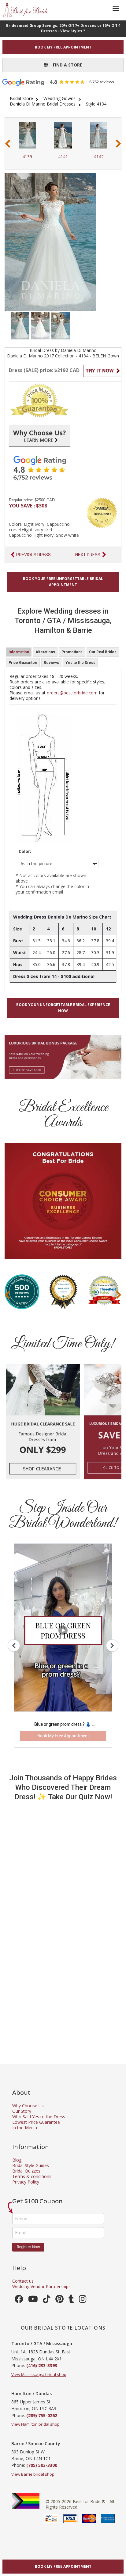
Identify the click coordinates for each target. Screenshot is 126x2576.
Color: (25, 851)
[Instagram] (83, 2300)
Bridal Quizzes (26, 2171)
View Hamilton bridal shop (35, 2424)
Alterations (45, 652)
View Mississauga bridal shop (39, 2374)
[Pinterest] (59, 2300)
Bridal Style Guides (31, 2165)
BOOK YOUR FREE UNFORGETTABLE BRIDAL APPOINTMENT (63, 582)
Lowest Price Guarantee (36, 2122)
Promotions (72, 652)
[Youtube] (33, 2300)
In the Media (25, 2128)
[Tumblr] (71, 2300)
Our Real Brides (103, 652)
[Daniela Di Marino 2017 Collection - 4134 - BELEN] (20, 325)
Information (19, 652)
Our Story (22, 2111)
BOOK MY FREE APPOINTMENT (63, 47)
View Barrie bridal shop (33, 2474)
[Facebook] (19, 2300)
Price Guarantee (23, 663)
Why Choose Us (28, 2106)
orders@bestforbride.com (72, 693)
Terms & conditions (32, 2176)
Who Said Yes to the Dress (39, 2117)
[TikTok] (47, 2300)
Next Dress (88, 555)
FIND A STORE (65, 65)
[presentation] (8, 144)
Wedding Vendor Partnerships (41, 2286)
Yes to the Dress (80, 663)
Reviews (51, 663)
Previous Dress (33, 555)
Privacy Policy (26, 2182)
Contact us (23, 2281)
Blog (17, 2160)
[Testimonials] (63, 468)
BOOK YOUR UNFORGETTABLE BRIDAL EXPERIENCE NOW (63, 1008)
